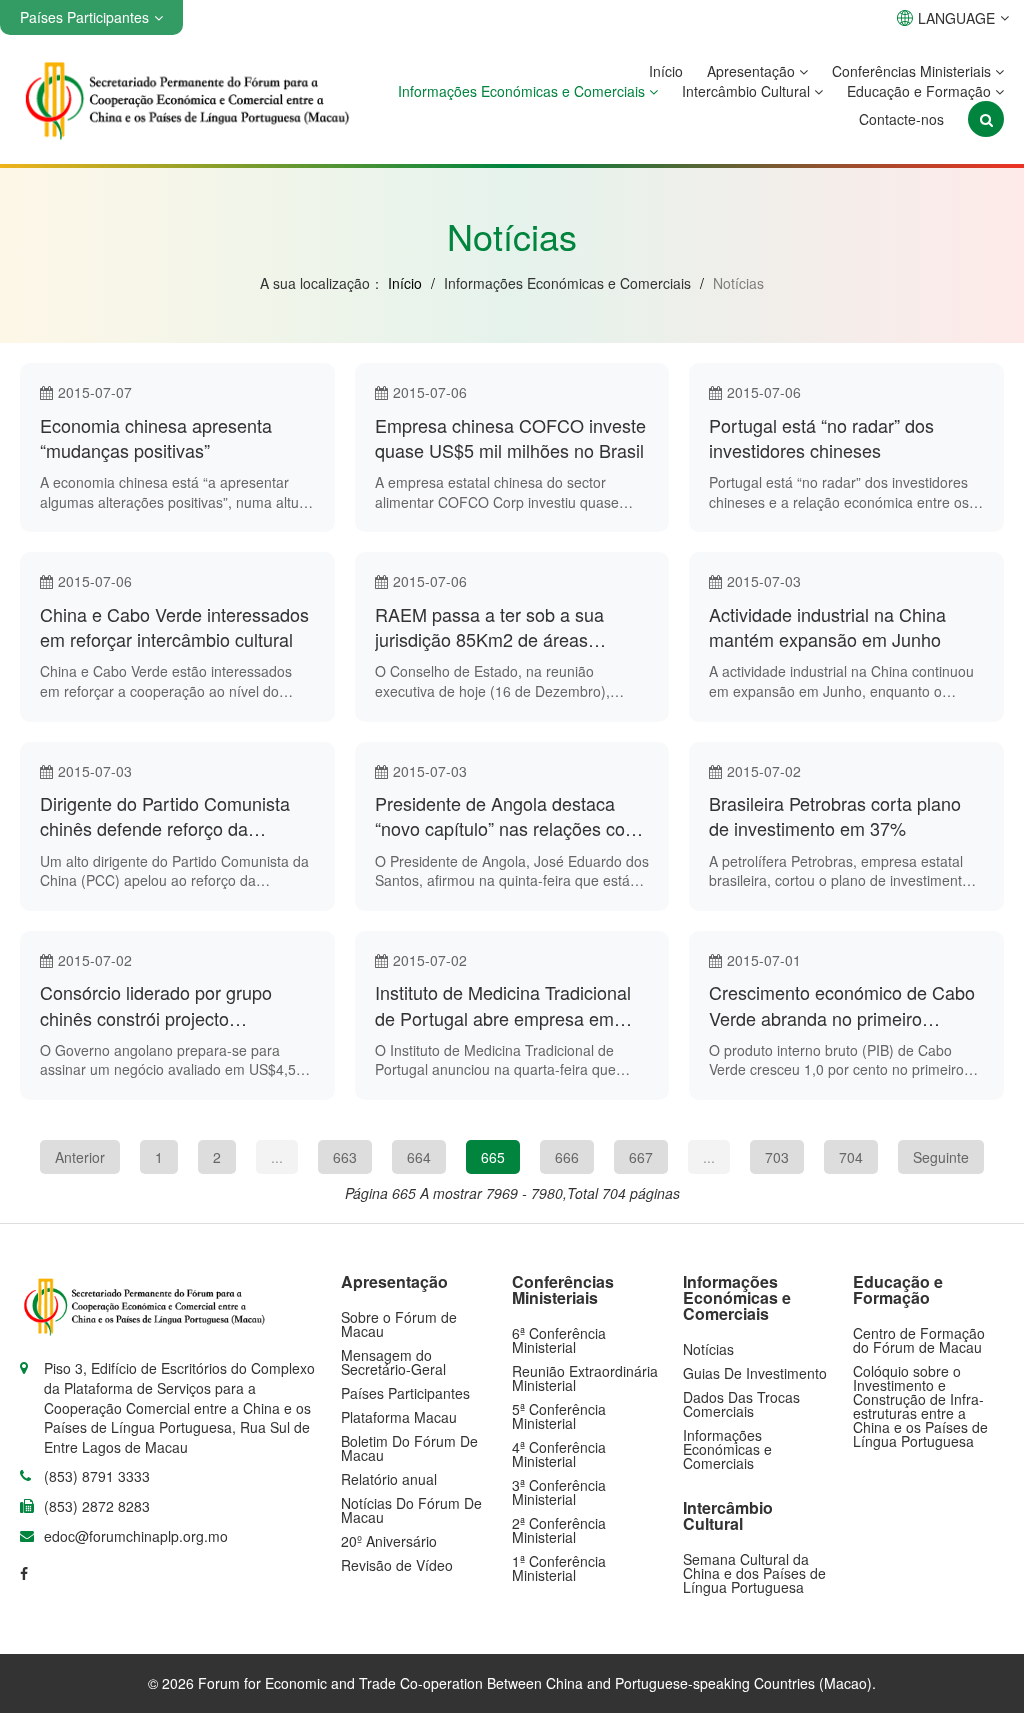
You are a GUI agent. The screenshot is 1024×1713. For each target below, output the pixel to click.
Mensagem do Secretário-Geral (393, 1362)
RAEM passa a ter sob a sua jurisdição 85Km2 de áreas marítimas (489, 627)
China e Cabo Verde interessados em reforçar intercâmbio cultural (174, 627)
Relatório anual (389, 1479)
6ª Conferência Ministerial (559, 1340)
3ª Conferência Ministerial (559, 1492)
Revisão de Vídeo (397, 1565)
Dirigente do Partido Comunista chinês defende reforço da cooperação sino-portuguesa (165, 816)
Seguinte (941, 1157)
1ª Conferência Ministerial (559, 1568)
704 (851, 1157)
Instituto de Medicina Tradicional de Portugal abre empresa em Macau (503, 1005)
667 (641, 1157)
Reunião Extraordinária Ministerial (585, 1378)
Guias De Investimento (755, 1373)
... (277, 1157)
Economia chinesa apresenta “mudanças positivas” (156, 438)
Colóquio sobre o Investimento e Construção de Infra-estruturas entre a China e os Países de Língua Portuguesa (920, 1406)
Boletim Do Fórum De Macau (409, 1448)
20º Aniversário (389, 1541)
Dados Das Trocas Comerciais (741, 1404)
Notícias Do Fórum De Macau (411, 1510)
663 (345, 1157)
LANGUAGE (956, 18)
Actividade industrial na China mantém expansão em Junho (827, 627)
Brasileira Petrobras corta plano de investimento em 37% (835, 816)
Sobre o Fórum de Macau (399, 1324)
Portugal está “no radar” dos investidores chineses (821, 438)
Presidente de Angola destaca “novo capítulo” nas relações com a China (507, 816)
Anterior (80, 1157)
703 (777, 1157)
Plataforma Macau (399, 1417)
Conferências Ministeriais (913, 71)
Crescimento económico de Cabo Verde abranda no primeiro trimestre (842, 1005)
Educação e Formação (921, 91)
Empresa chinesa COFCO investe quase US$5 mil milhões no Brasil (510, 438)
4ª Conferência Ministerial (559, 1454)
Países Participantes (405, 1393)
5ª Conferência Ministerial (559, 1416)
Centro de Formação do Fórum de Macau (919, 1340)
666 (567, 1157)
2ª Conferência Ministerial (559, 1530)
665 (493, 1157)
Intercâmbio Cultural (748, 91)
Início (666, 71)
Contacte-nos (901, 119)
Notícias (708, 1349)
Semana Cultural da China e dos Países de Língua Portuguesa (754, 1573)
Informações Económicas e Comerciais (523, 91)
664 (419, 1157)
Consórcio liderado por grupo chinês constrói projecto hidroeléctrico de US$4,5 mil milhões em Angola (156, 1005)
